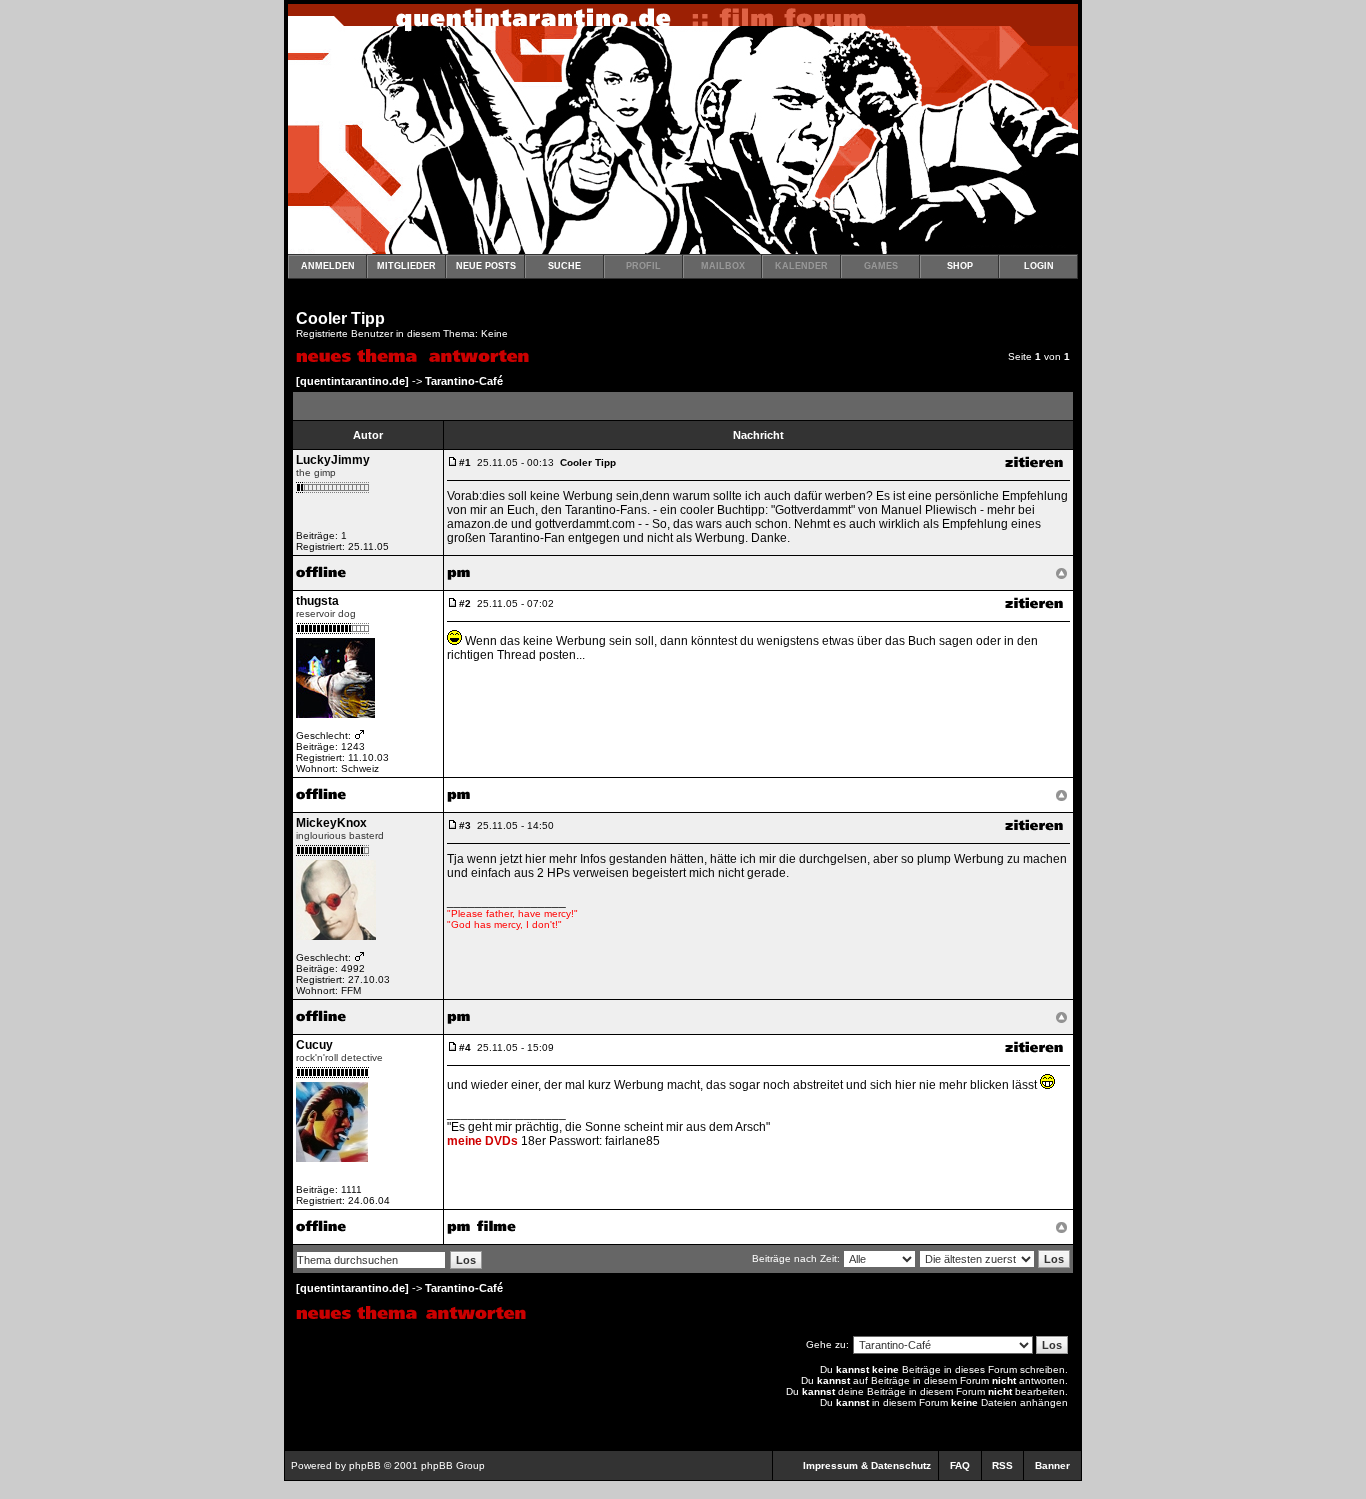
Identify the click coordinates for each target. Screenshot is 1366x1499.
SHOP (960, 266)
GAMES (881, 266)
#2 (465, 603)
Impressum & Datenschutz (867, 1465)
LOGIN (1039, 266)
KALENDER (801, 266)
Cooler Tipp (340, 318)
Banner (1052, 1465)
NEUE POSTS (486, 266)
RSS (1002, 1465)
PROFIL (643, 266)
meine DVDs (482, 1141)
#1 (465, 462)
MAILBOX (723, 266)
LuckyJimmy (333, 460)
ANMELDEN (328, 266)
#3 (465, 825)
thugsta (317, 601)
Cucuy (314, 1045)
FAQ (960, 1465)
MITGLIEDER (406, 266)
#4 (465, 1047)
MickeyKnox (331, 823)
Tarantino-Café (464, 381)
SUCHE (564, 266)
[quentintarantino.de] (352, 381)
